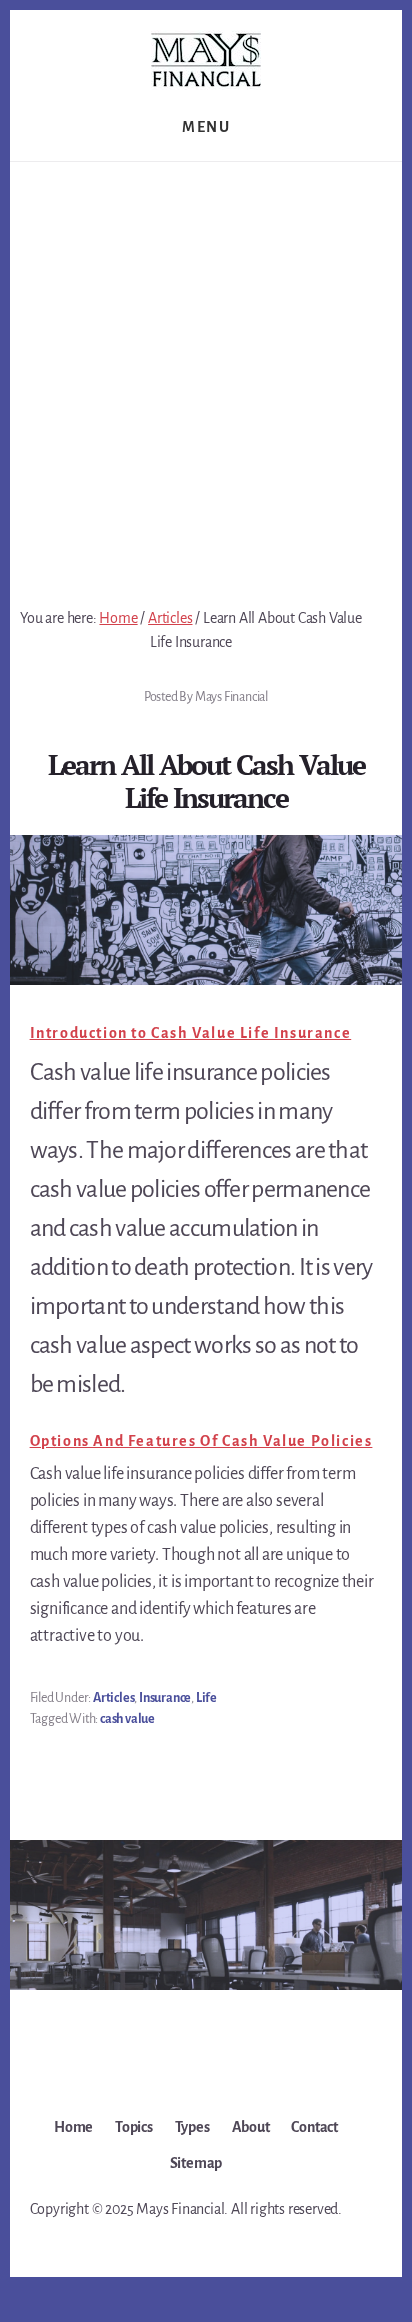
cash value (127, 1719)
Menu (206, 127)
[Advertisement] (206, 378)
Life (206, 1698)
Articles (113, 1698)
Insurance (165, 1698)
